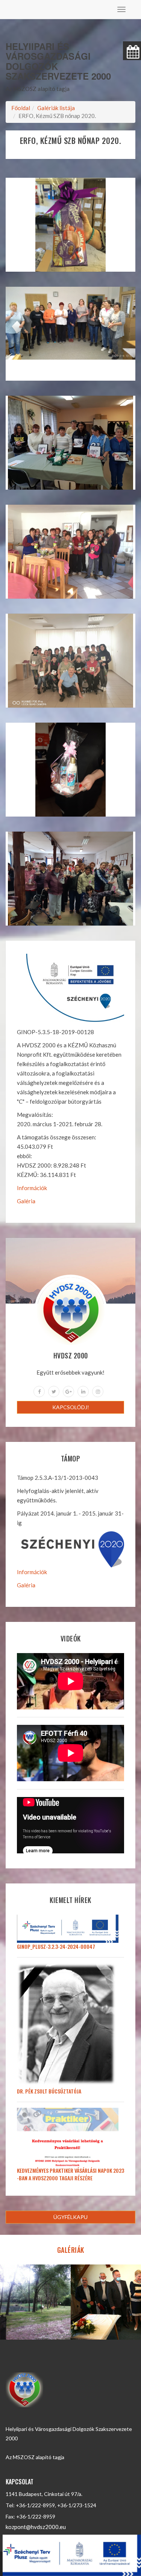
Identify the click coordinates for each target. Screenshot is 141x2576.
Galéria (26, 1201)
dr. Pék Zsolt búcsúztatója (49, 2091)
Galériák (71, 2250)
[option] (35, 2302)
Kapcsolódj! (71, 1407)
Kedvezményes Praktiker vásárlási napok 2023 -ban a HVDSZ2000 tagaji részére (70, 2174)
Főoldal (21, 108)
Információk (32, 1188)
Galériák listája (56, 108)
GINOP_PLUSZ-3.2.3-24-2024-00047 (56, 1946)
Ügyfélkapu (70, 2217)
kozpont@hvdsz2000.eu (36, 2527)
